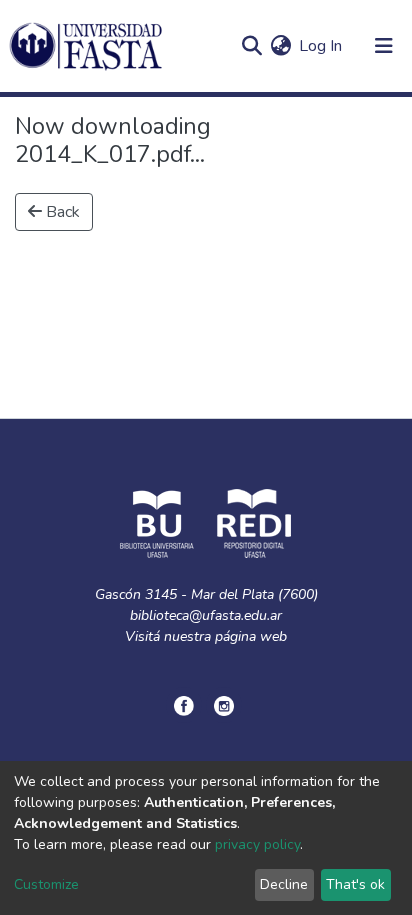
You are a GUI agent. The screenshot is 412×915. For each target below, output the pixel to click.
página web (251, 636)
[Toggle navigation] (384, 46)
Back (61, 212)
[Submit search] (251, 46)
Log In (321, 46)
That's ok (355, 884)
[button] (280, 46)
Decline (284, 884)
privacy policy (257, 844)
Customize (46, 884)
